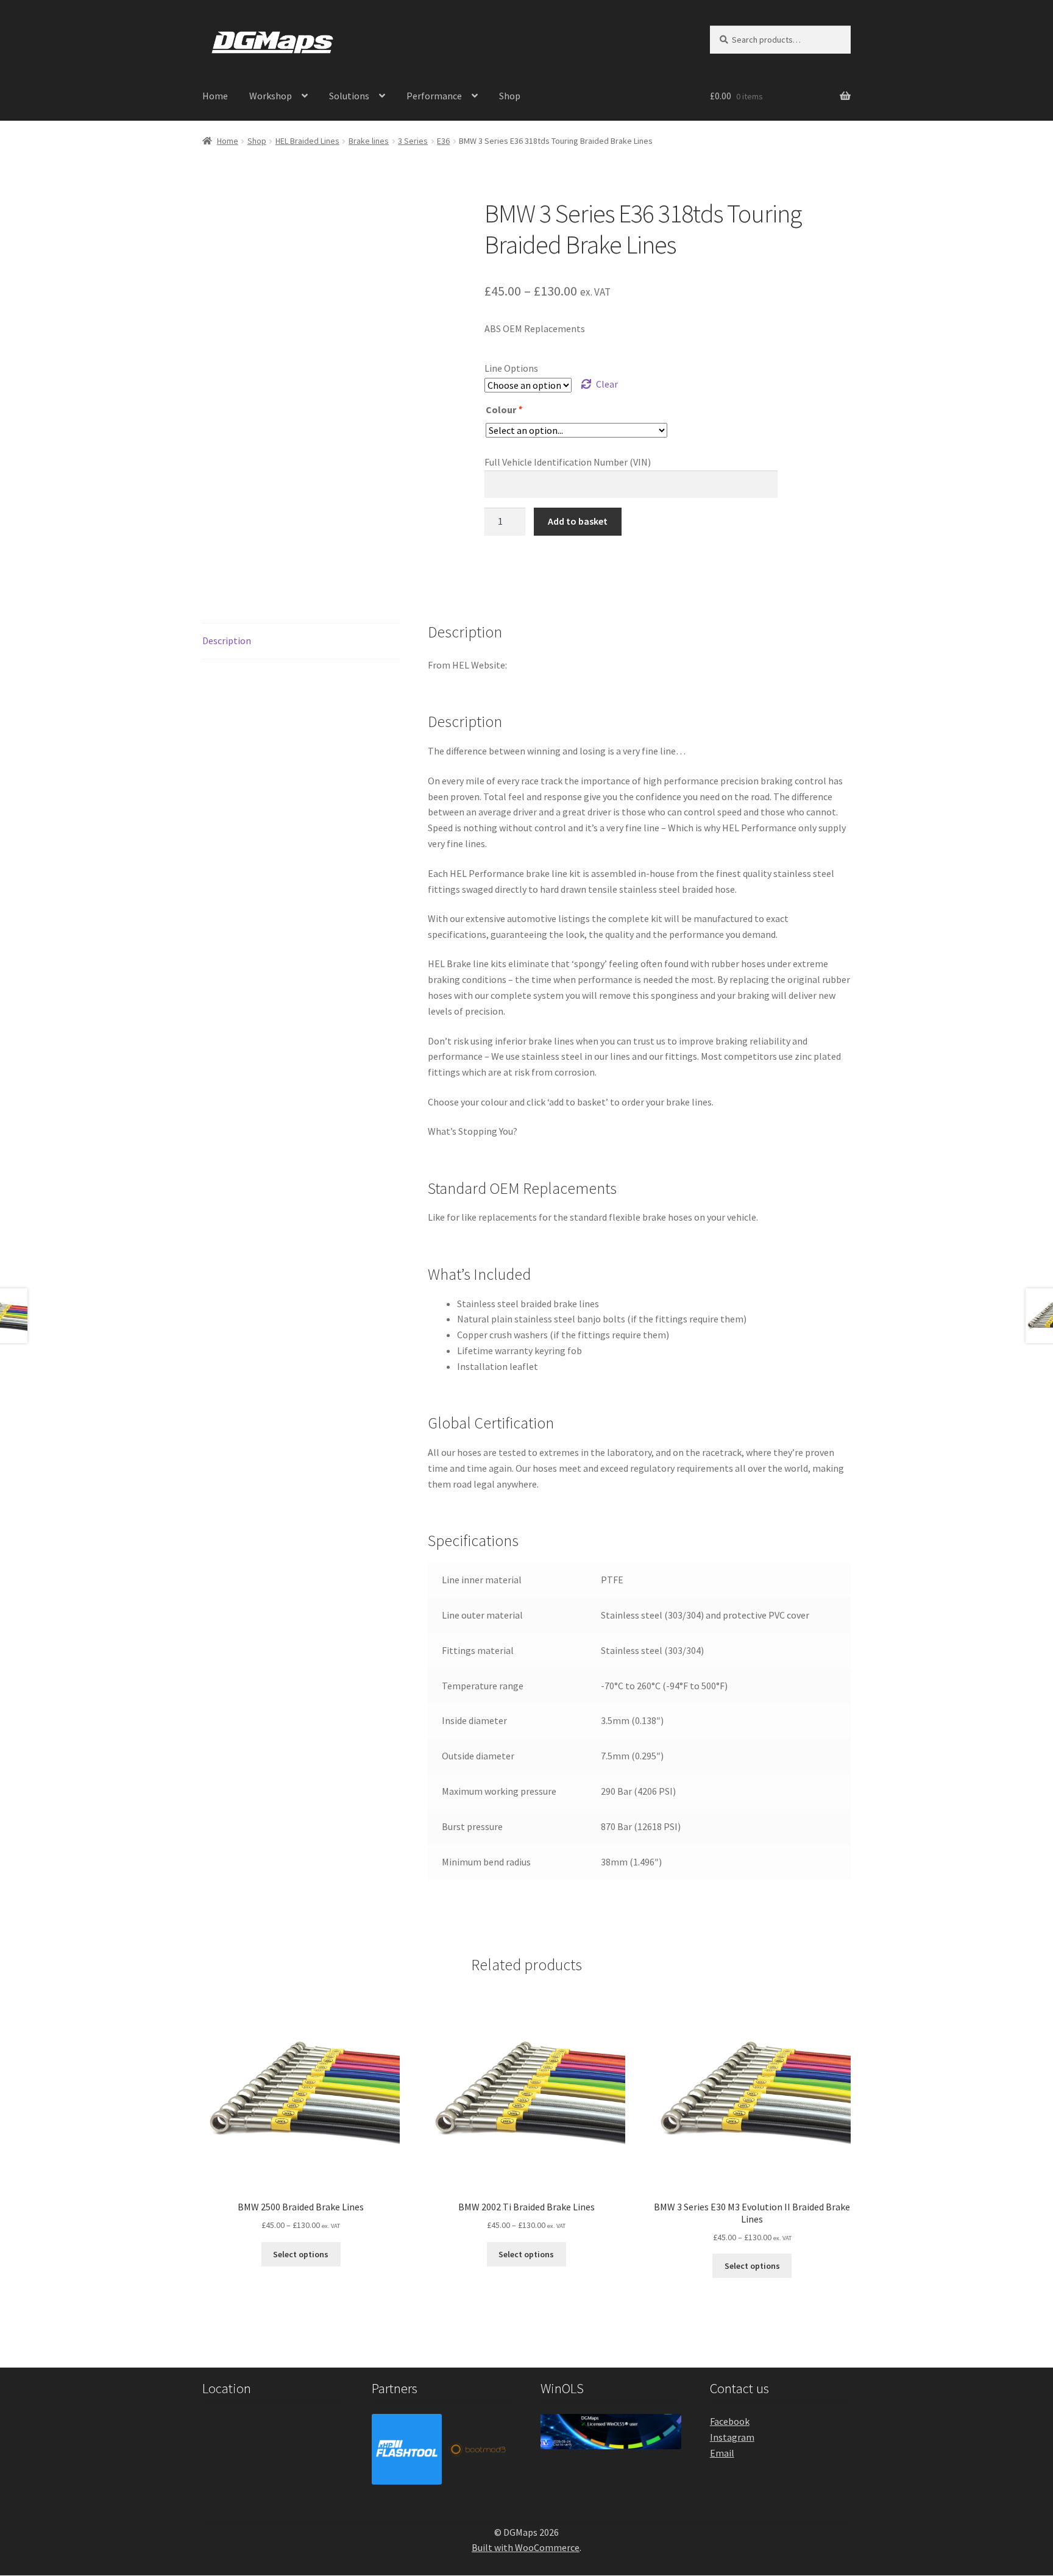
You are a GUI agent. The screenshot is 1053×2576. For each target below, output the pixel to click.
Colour (504, 410)
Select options (301, 2254)
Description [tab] (227, 640)
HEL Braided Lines (307, 141)
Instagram (732, 2437)
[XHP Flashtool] (407, 2449)
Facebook (730, 2421)
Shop (510, 96)
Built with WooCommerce (526, 2547)
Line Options (511, 368)
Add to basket (578, 521)
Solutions (349, 96)
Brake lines (369, 141)
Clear (607, 384)
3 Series (413, 141)
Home (215, 96)
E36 (443, 141)
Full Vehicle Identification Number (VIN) (568, 462)
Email (722, 2453)
